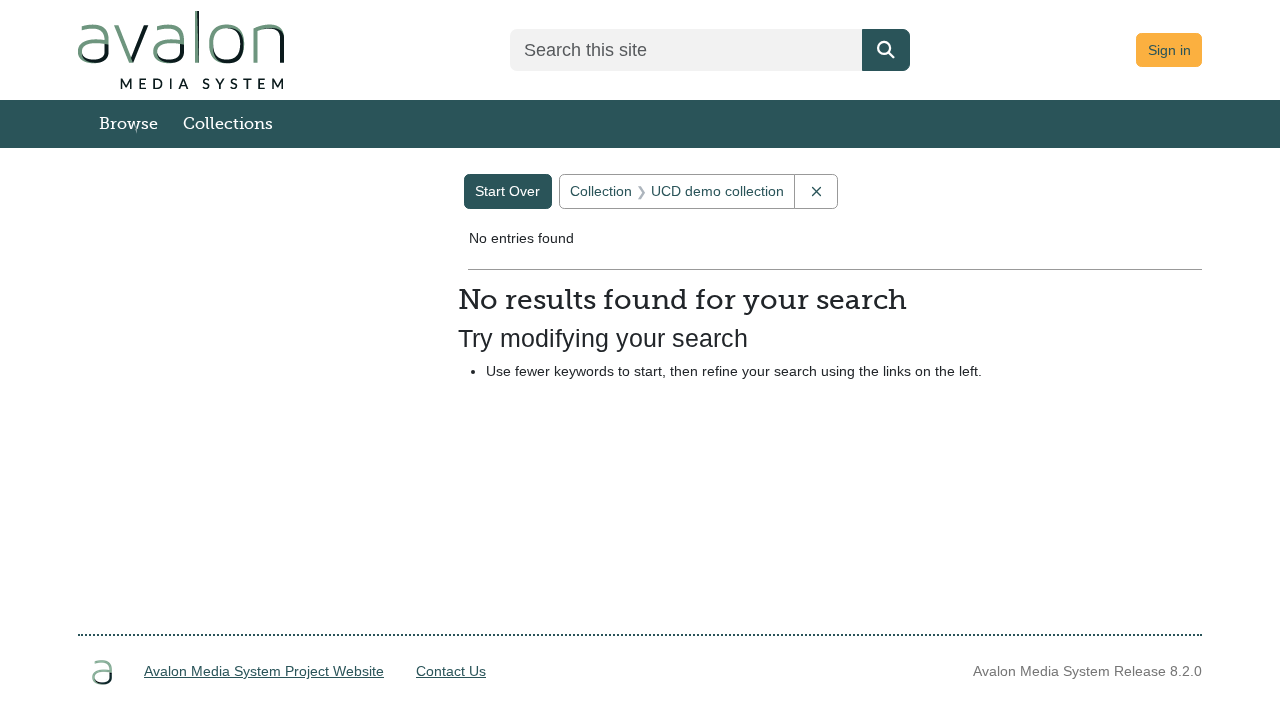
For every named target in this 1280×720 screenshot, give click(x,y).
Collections (228, 124)
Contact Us (451, 671)
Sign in (1169, 50)
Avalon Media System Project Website (264, 671)
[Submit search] (886, 50)
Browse (128, 124)
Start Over (507, 191)
